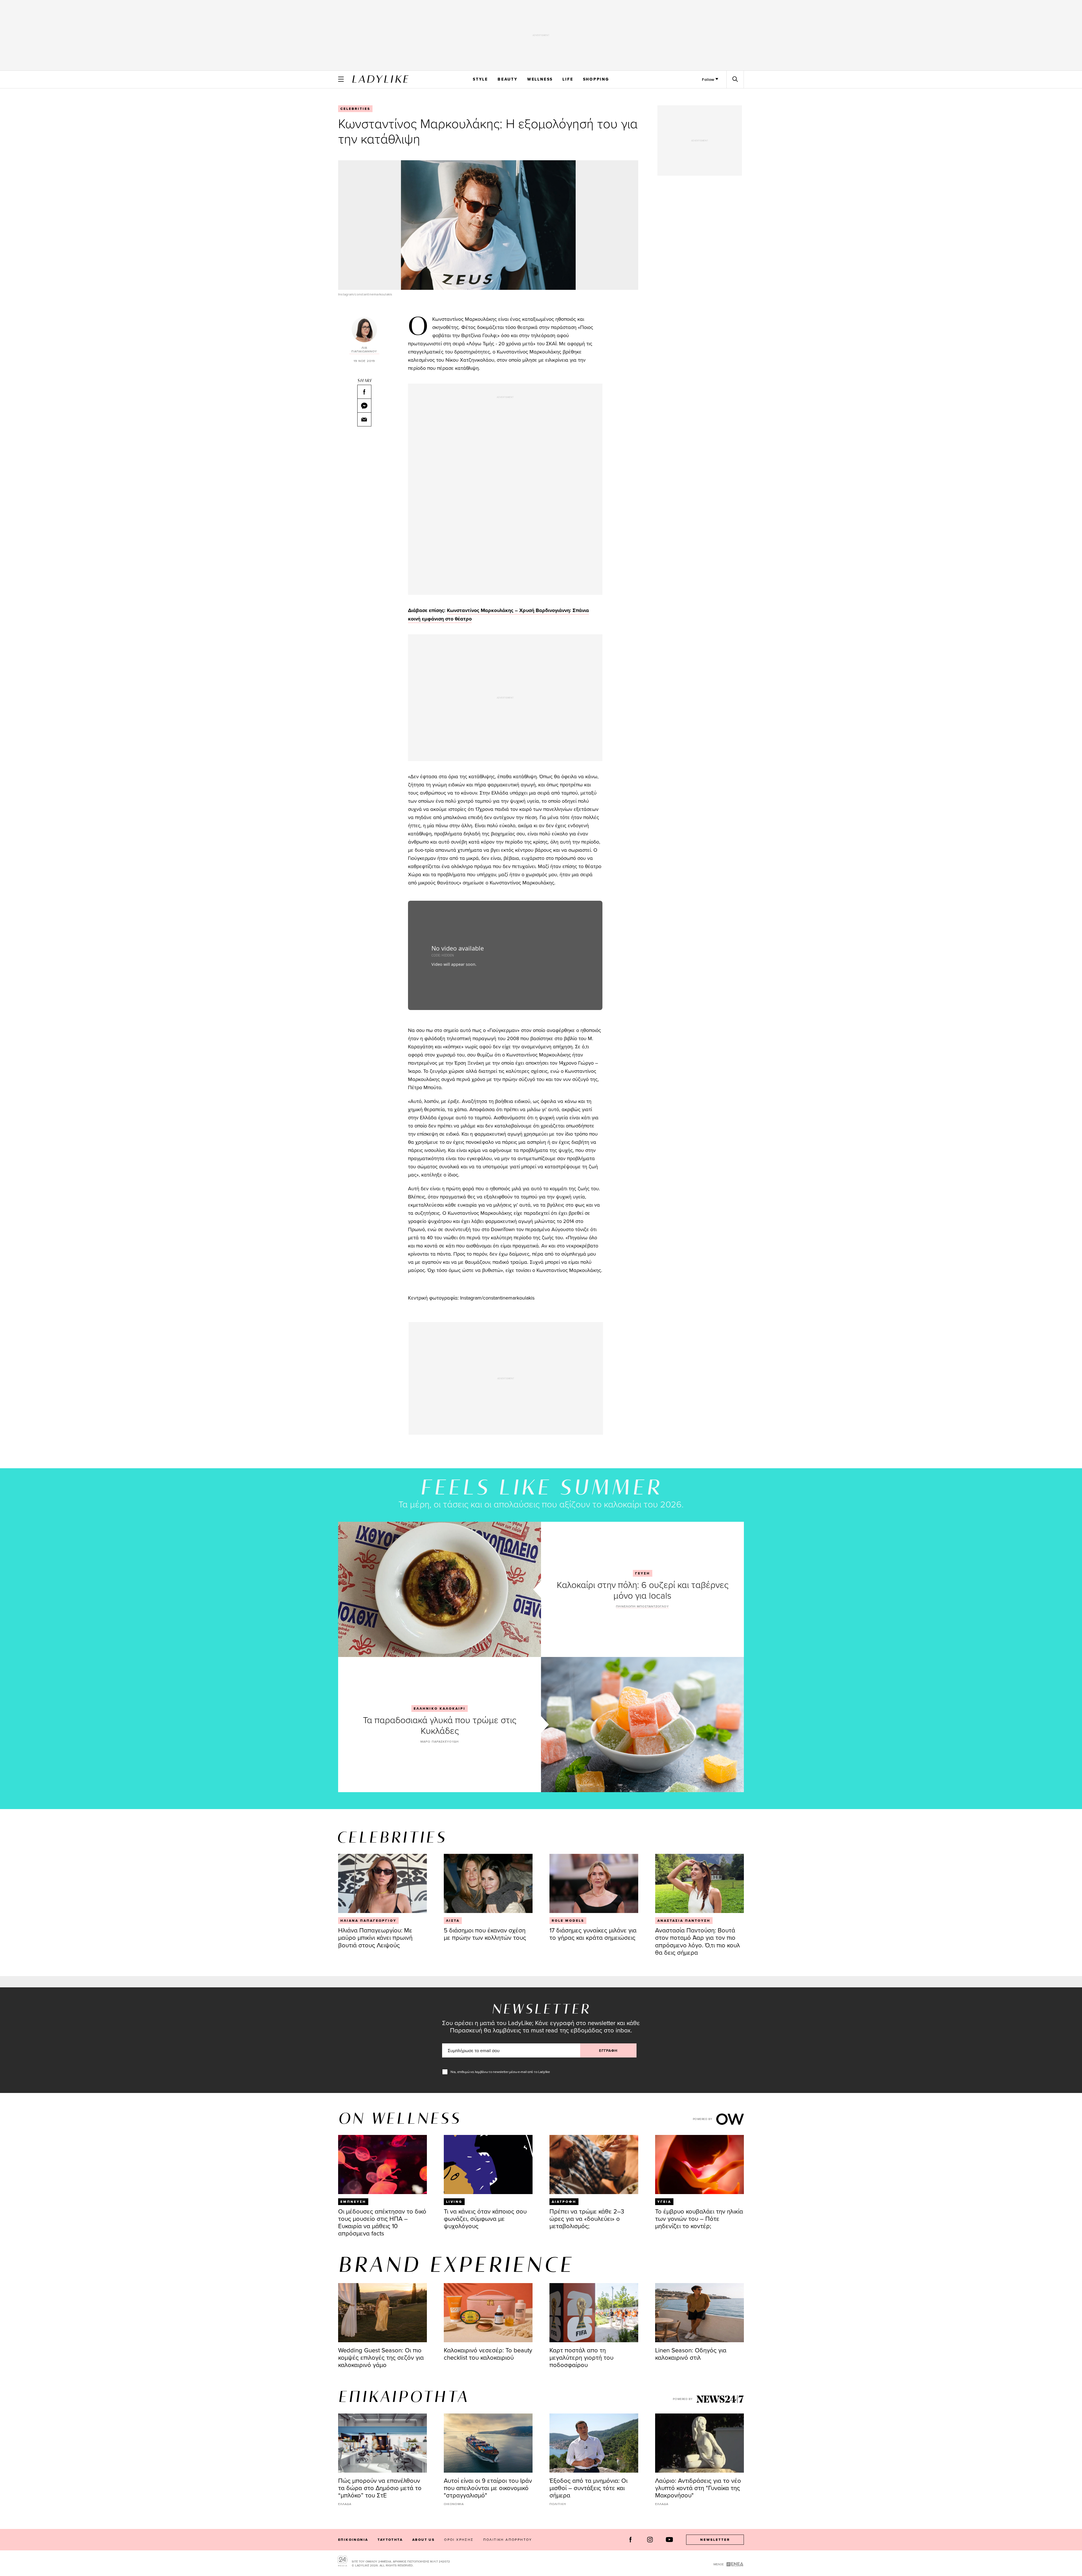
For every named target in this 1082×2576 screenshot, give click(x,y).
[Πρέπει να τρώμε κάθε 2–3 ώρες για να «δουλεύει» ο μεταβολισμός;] (594, 2165)
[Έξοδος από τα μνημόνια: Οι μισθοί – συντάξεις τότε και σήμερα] (594, 2443)
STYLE (480, 79)
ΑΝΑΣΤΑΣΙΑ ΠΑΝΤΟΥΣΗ (684, 1921)
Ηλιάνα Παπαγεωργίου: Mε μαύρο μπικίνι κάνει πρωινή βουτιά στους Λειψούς (375, 1937)
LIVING (454, 2202)
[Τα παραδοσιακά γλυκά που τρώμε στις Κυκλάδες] (642, 1725)
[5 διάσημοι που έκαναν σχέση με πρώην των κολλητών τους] (488, 1883)
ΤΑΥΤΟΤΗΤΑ (390, 2540)
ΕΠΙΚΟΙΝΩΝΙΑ (353, 2540)
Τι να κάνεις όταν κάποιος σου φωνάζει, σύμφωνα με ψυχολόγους (485, 2218)
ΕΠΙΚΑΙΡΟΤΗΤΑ (403, 2398)
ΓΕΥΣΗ (643, 1573)
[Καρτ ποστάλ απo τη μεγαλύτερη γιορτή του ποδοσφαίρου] (594, 2313)
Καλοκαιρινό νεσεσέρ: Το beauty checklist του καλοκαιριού (488, 2354)
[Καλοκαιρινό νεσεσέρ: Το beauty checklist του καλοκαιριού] (488, 2313)
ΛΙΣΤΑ (453, 1921)
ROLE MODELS (568, 1921)
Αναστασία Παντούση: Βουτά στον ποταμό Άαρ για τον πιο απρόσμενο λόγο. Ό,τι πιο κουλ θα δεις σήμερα (698, 1941)
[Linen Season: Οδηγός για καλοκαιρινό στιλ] (699, 2313)
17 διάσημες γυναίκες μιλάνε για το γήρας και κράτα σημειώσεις (593, 1934)
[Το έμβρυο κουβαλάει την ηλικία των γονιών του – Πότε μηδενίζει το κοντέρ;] (699, 2165)
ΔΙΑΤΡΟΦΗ (564, 2202)
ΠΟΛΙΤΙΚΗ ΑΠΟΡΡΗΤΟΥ (508, 2540)
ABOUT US (423, 2540)
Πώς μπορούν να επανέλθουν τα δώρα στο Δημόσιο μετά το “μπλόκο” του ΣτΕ (380, 2488)
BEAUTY (508, 79)
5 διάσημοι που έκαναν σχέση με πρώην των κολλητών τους (485, 1934)
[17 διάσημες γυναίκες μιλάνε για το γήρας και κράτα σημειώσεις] (594, 1883)
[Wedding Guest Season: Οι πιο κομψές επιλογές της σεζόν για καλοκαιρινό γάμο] (383, 2313)
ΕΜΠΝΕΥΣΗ (353, 2202)
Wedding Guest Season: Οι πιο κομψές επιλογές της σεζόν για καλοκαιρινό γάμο (381, 2357)
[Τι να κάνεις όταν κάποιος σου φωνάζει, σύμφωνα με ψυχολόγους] (488, 2165)
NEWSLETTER (715, 2540)
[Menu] (341, 79)
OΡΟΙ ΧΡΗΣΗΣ (459, 2540)
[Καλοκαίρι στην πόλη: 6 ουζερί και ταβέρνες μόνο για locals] (440, 1589)
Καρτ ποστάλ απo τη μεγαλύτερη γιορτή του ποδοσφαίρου (581, 2357)
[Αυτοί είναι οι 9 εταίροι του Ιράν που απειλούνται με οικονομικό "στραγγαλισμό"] (488, 2443)
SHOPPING (596, 79)
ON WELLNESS (400, 2119)
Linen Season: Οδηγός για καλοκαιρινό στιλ (691, 2354)
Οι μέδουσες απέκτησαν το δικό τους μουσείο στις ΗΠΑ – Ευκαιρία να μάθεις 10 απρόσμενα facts (382, 2222)
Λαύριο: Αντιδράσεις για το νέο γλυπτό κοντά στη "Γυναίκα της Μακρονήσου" (698, 2488)
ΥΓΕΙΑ (664, 2202)
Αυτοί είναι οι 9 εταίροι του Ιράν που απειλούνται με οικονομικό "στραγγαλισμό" (488, 2488)
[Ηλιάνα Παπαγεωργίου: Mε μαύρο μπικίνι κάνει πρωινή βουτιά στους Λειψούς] (383, 1883)
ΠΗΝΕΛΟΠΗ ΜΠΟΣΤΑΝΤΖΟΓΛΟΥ (642, 1606)
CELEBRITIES (355, 109)
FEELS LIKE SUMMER (541, 1489)
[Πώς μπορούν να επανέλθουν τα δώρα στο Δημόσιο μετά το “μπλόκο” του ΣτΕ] (383, 2443)
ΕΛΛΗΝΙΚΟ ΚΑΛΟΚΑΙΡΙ (440, 1709)
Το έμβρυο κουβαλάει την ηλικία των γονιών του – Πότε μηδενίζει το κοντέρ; (699, 2218)
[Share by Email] (364, 419)
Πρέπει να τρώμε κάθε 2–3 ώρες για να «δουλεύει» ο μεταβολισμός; (587, 2218)
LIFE (568, 79)
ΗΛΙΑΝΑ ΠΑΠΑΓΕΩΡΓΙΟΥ (368, 1921)
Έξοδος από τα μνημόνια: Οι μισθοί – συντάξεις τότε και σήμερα (588, 2488)
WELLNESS (540, 79)
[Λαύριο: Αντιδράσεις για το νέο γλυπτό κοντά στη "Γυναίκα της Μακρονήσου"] (699, 2443)
